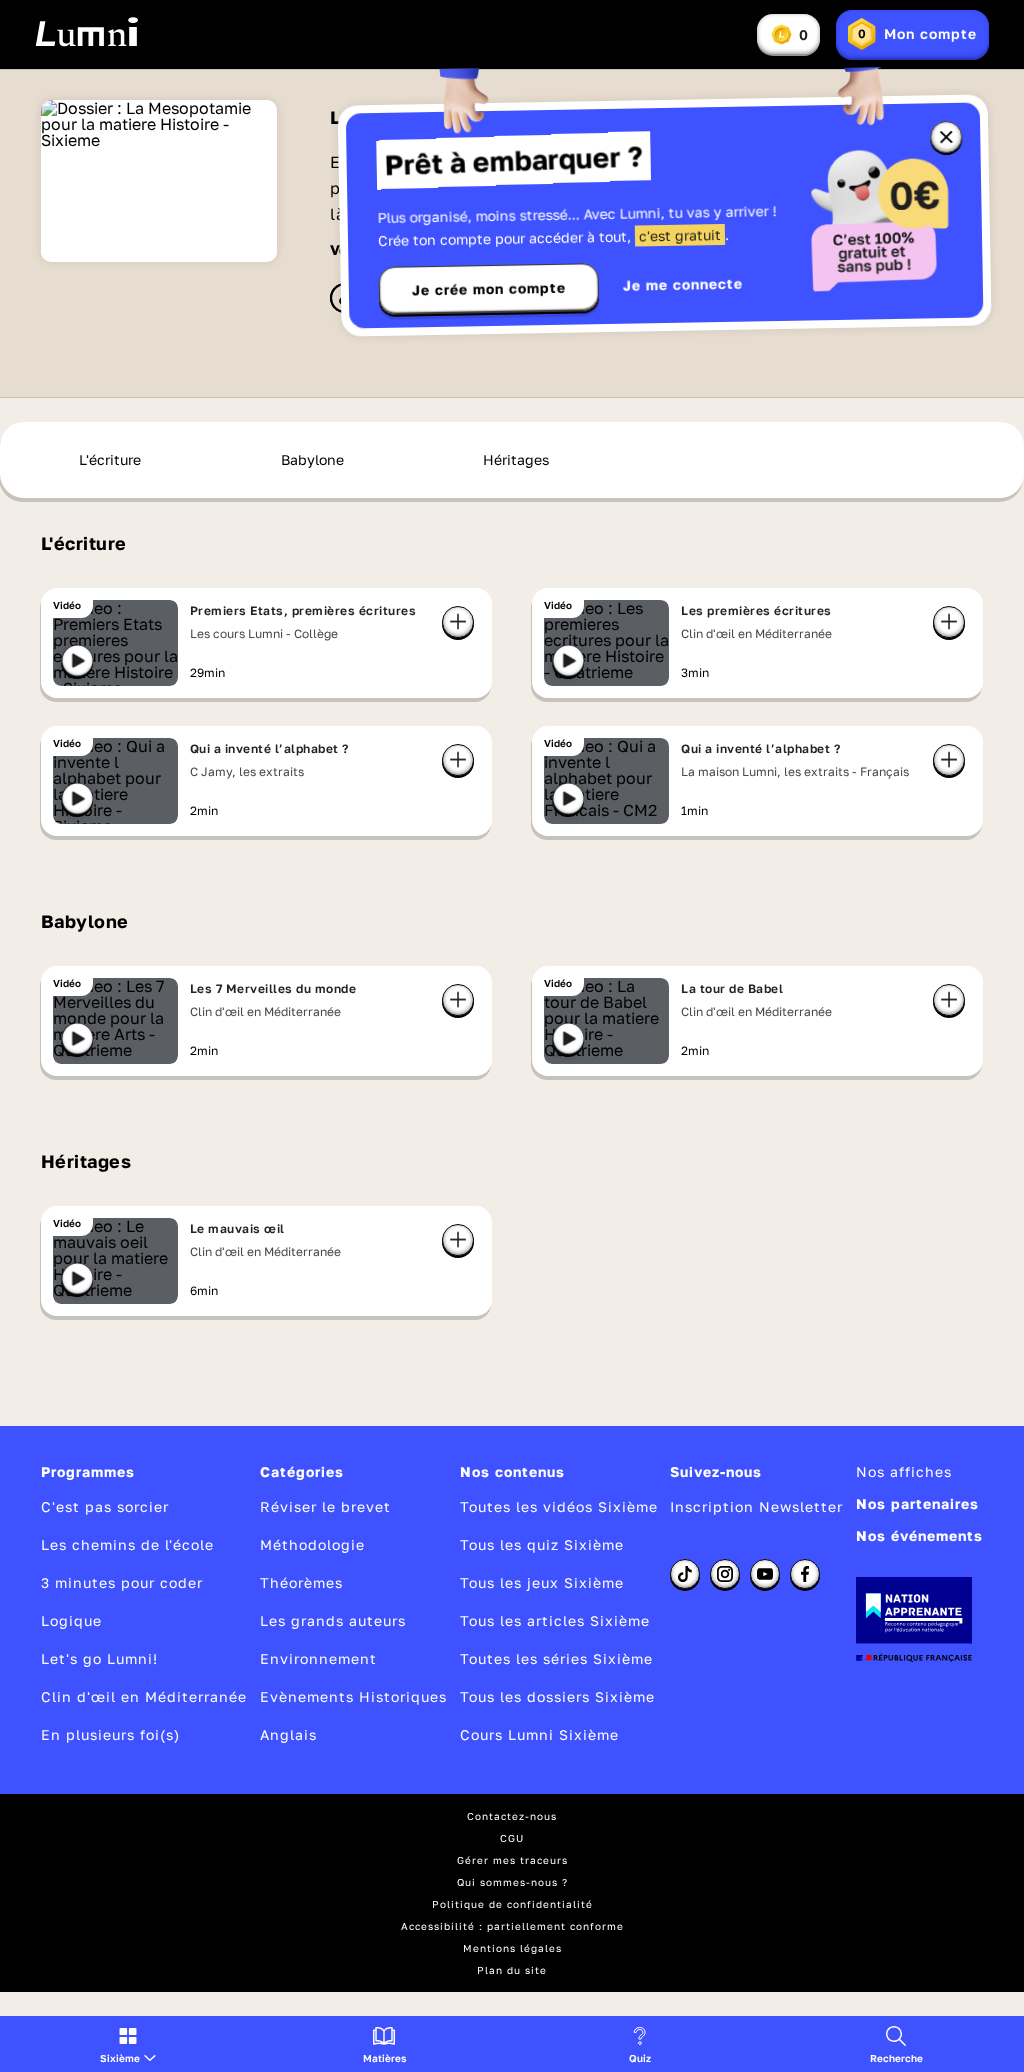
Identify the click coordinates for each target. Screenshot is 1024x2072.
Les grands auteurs (333, 1620)
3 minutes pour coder (122, 1582)
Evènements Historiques (353, 1696)
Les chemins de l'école (127, 1544)
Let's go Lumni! (99, 1658)
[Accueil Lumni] (86, 32)
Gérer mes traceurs (512, 1860)
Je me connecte (683, 284)
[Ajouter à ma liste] (458, 622)
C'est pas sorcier (105, 1506)
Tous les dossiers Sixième (557, 1696)
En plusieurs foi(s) (110, 1734)
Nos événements (919, 1535)
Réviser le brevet (325, 1506)
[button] (128, 2044)
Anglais (288, 1734)
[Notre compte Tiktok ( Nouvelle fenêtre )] (685, 1574)
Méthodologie (312, 1544)
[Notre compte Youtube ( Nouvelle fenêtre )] (765, 1574)
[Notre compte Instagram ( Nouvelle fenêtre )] (725, 1574)
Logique (71, 1620)
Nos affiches (904, 1471)
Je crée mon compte (489, 289)
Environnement (318, 1658)
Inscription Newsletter (756, 1506)
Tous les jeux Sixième (542, 1582)
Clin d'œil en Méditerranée (144, 1696)
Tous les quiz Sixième (542, 1544)
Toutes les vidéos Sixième (559, 1506)
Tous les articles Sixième (555, 1620)
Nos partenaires (917, 1503)
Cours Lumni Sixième (539, 1734)
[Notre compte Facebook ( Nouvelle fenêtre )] (805, 1574)
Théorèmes (301, 1582)
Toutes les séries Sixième (556, 1658)
